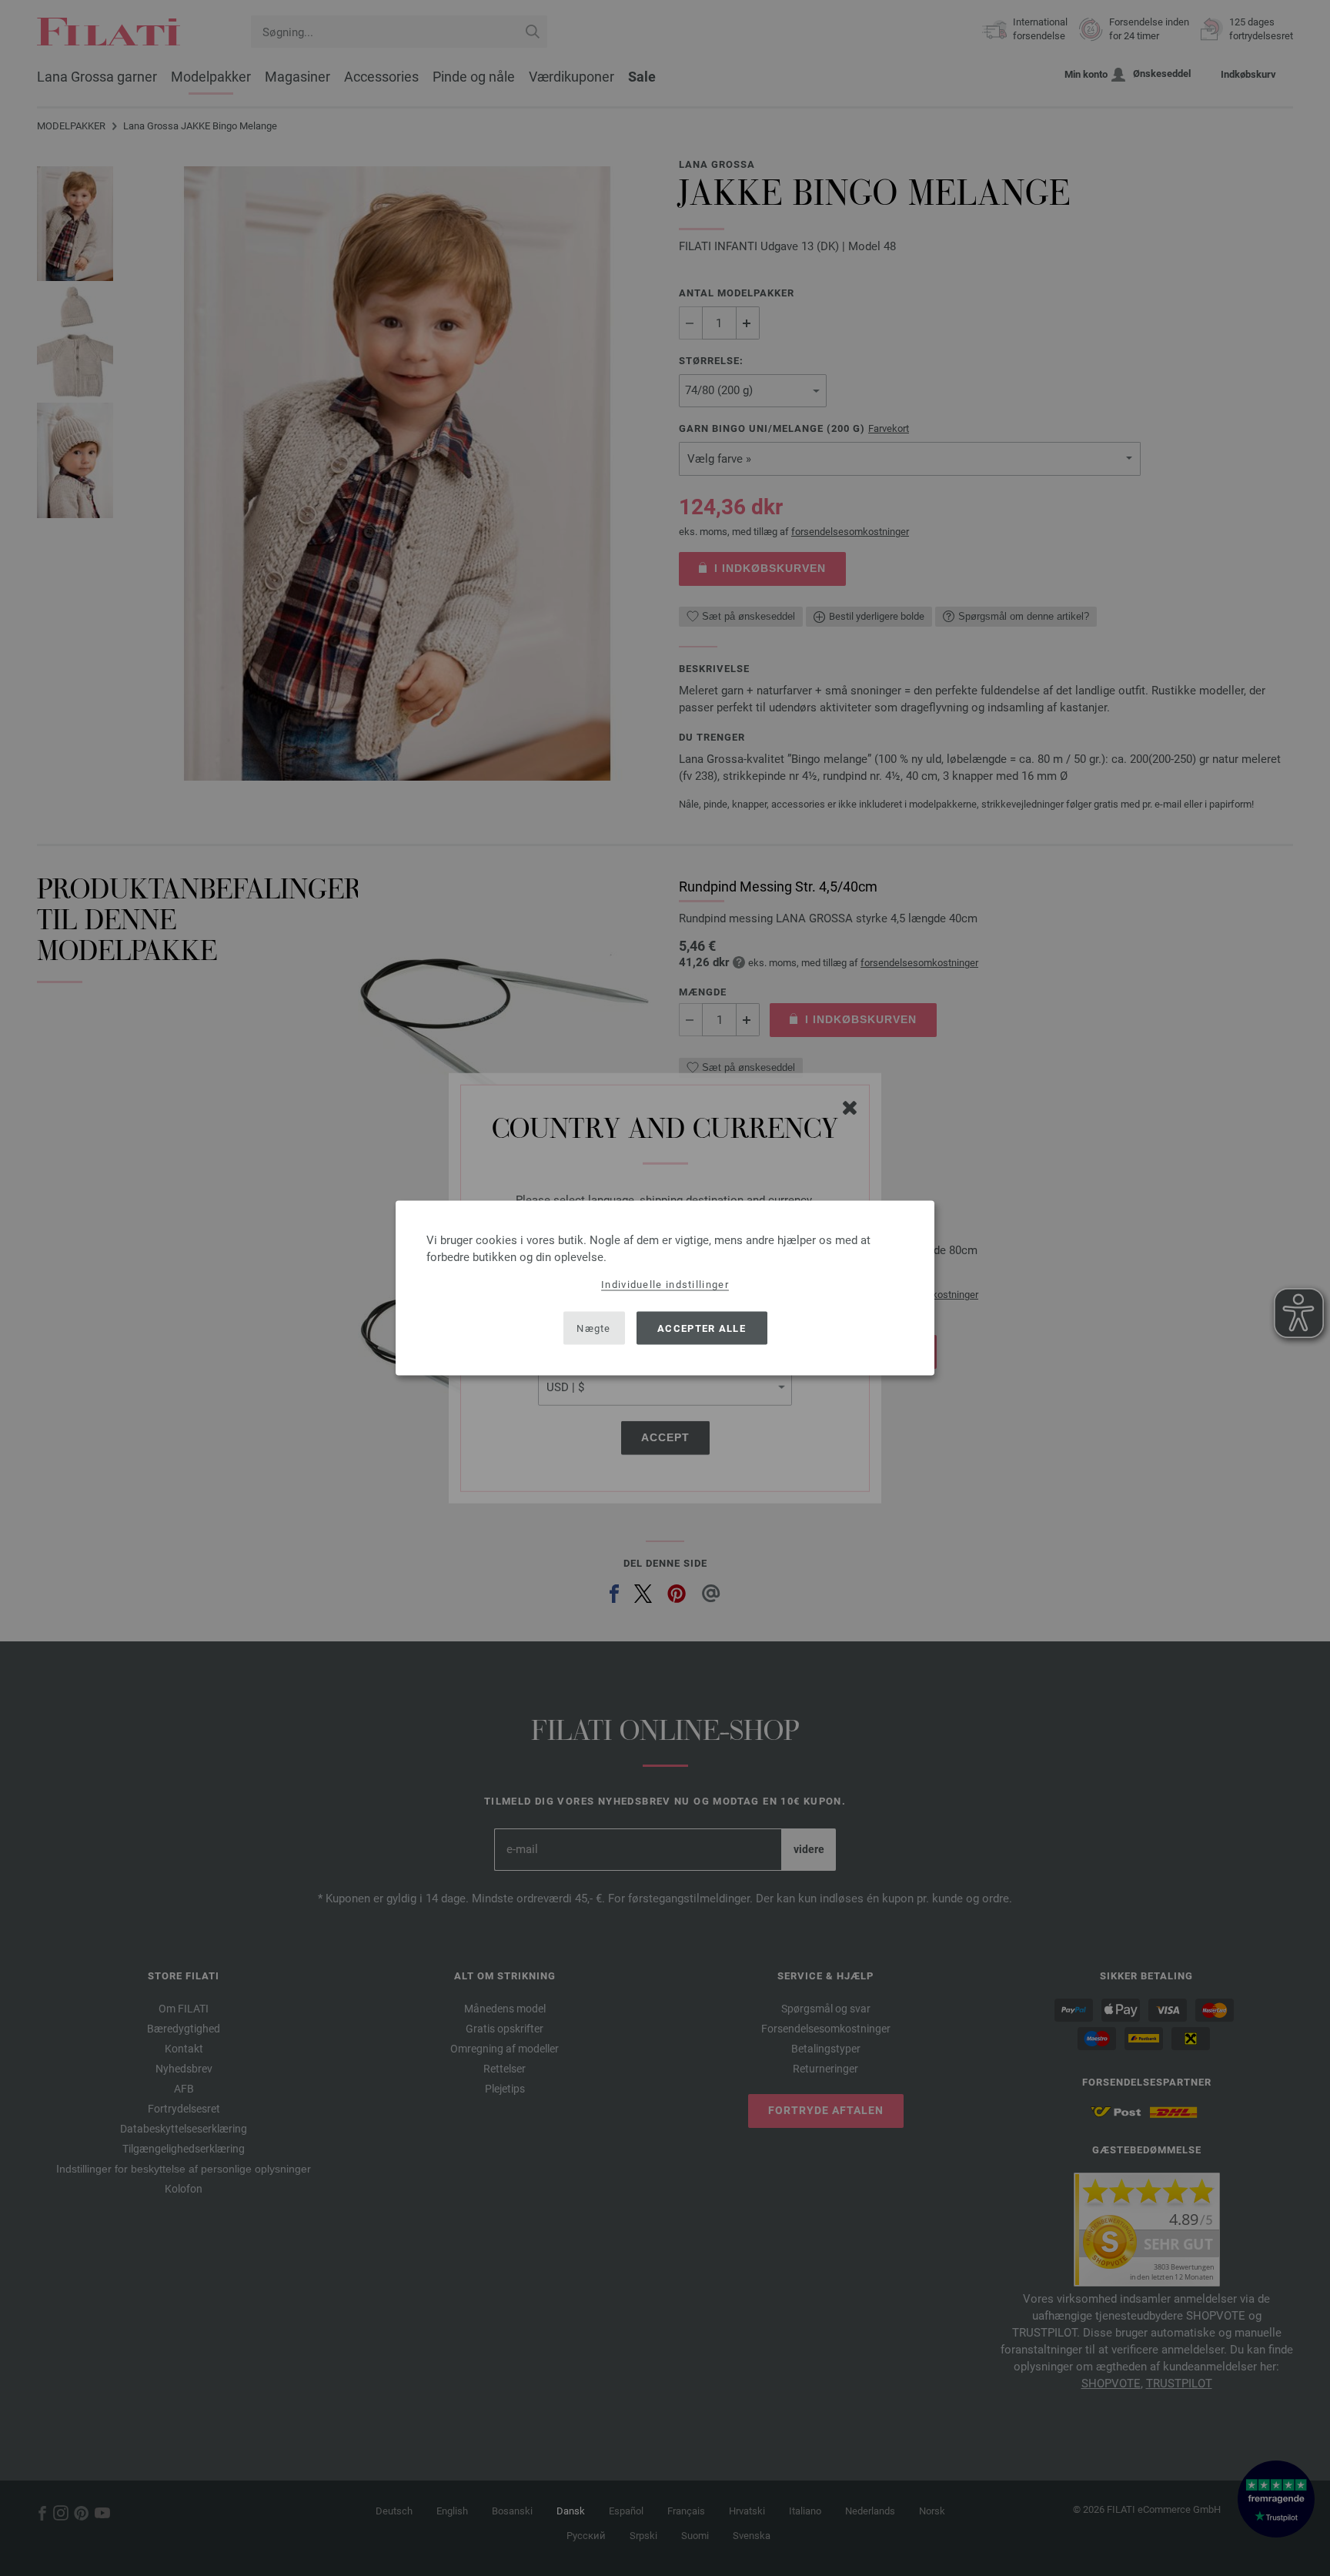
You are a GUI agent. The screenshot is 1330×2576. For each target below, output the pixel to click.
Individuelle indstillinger (665, 1285)
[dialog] (665, 1288)
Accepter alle (702, 1328)
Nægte (594, 1328)
